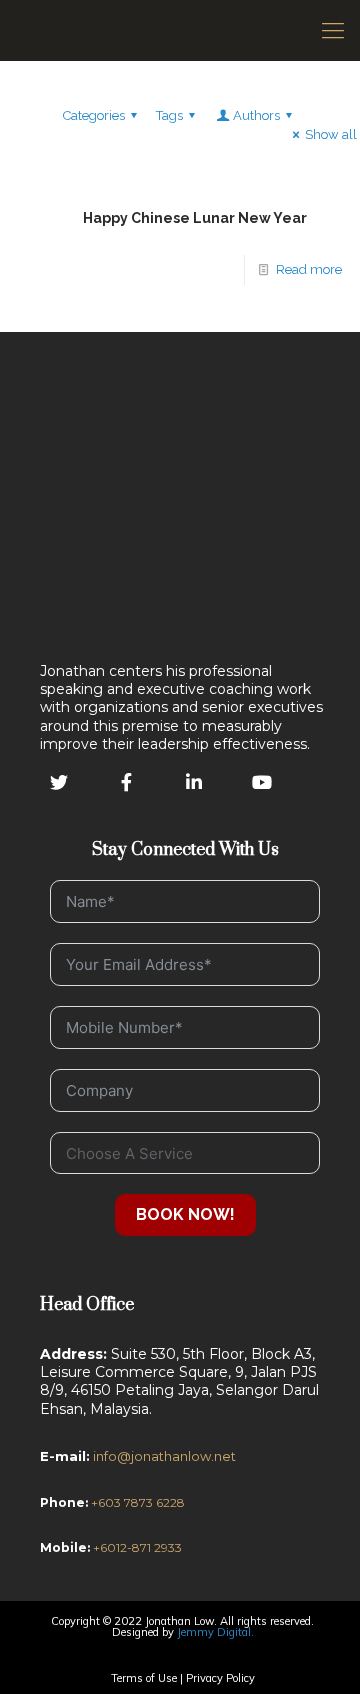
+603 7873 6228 (138, 1502)
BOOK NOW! (185, 1214)
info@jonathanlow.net (164, 1456)
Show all (331, 134)
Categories (94, 115)
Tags (169, 115)
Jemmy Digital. (215, 1632)
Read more (309, 269)
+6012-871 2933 (136, 1547)
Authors (256, 115)
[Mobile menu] (333, 30)
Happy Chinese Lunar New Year (195, 218)
